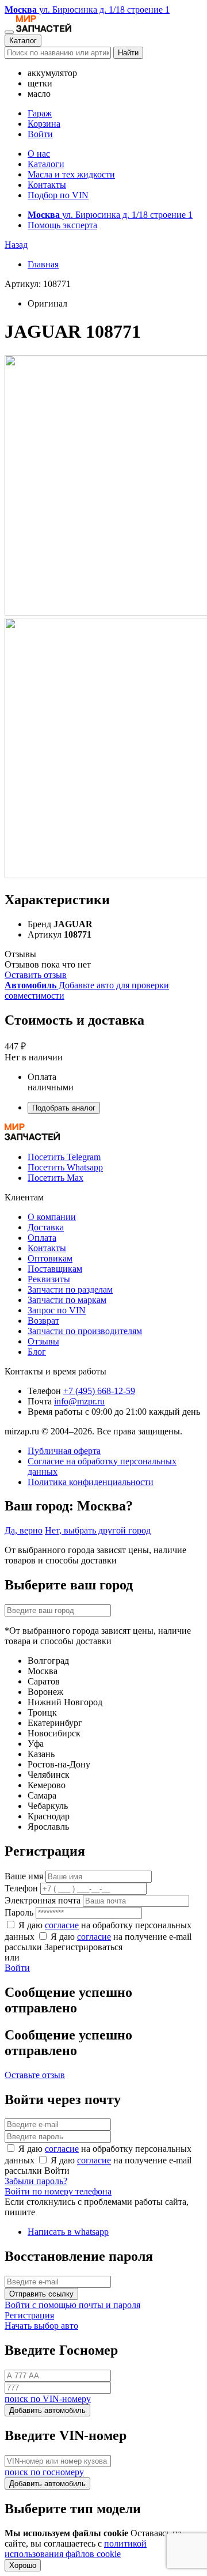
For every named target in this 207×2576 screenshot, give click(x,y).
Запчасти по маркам (67, 1300)
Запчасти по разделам (70, 1289)
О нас (39, 154)
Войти (40, 134)
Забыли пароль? (36, 2181)
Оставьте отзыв (35, 2075)
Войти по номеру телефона (58, 2191)
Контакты (47, 185)
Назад (16, 245)
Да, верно (24, 1530)
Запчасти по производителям (85, 1331)
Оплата (42, 1238)
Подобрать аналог (64, 1108)
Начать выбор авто (41, 2326)
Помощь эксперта (62, 225)
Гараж (40, 113)
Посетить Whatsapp (65, 1167)
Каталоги (46, 164)
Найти (128, 53)
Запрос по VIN (57, 1310)
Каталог (23, 41)
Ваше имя (24, 1876)
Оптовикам (50, 1258)
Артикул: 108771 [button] (38, 284)
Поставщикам (55, 1269)
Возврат (43, 1321)
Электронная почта (43, 1900)
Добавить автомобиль (47, 2410)
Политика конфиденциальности (91, 1482)
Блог (37, 1352)
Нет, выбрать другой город (98, 1530)
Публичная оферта (64, 1451)
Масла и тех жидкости (71, 174)
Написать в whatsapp (68, 2232)
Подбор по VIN (58, 195)
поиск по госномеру (44, 2472)
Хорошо (23, 2565)
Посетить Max (55, 1178)
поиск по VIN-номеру (48, 2399)
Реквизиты (49, 1279)
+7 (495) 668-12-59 (99, 1391)
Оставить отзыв (36, 975)
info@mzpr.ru (79, 1401)
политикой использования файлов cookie (76, 2549)
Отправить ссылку (41, 2294)
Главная (43, 264)
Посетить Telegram (64, 1157)
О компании (52, 1217)
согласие (62, 1925)
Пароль (19, 1912)
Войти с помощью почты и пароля (72, 2305)
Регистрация (29, 2315)
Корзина (44, 124)
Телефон (21, 1888)
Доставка (46, 1227)
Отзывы (43, 1341)
